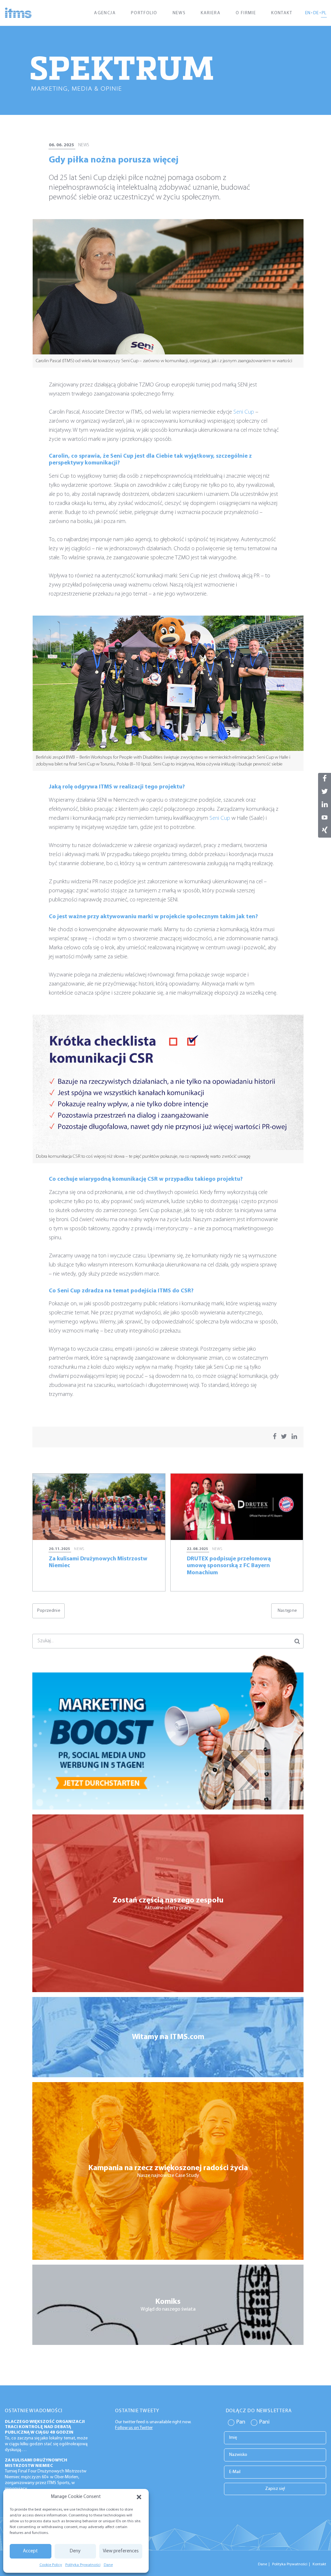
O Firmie (246, 13)
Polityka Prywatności (83, 2565)
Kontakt (282, 13)
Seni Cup (244, 412)
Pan (241, 2422)
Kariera (211, 13)
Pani (264, 2422)
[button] (139, 2497)
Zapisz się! (275, 2489)
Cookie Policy (51, 2565)
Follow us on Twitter (134, 2428)
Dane (108, 2565)
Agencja (105, 13)
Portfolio (144, 13)
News (179, 13)
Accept (30, 2551)
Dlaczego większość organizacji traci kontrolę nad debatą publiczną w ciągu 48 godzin (45, 2427)
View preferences (121, 2551)
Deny (75, 2551)
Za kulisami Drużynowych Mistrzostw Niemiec (36, 2463)
